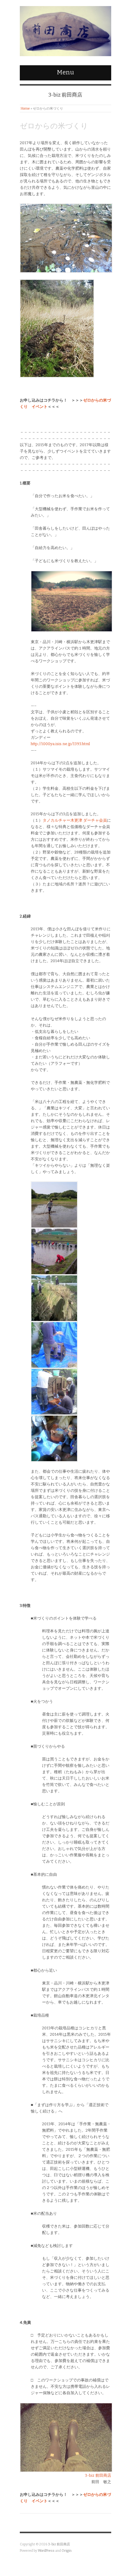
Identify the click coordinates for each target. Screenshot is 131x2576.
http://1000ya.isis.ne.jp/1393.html (60, 744)
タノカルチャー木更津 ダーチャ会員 (75, 820)
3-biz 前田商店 (98, 2475)
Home (25, 109)
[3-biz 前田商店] (65, 30)
